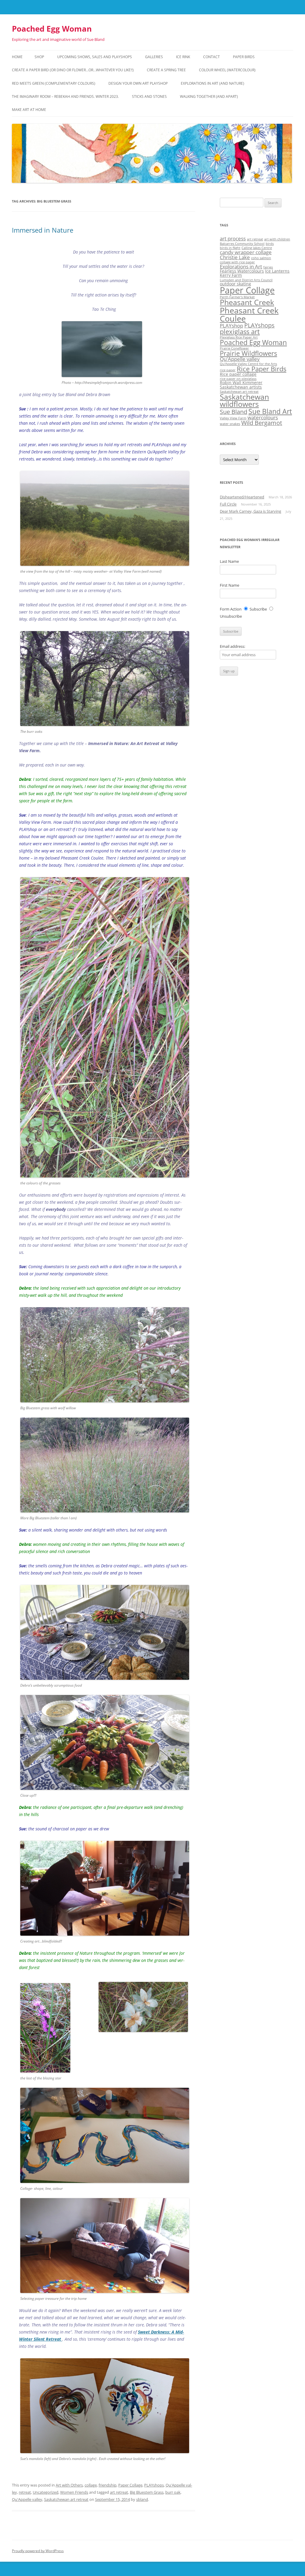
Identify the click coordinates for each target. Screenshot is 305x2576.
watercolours (263, 417)
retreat (25, 2492)
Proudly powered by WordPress (38, 2551)
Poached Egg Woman (52, 29)
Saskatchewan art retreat (66, 2499)
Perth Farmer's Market (237, 297)
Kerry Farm (231, 275)
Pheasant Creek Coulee (249, 314)
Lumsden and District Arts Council (246, 280)
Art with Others (69, 2485)
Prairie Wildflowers (248, 353)
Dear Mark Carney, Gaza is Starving (250, 511)
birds (270, 244)
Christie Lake (235, 257)
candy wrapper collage (246, 252)
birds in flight (230, 248)
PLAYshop (231, 326)
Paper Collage (130, 2485)
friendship (108, 2485)
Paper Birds (244, 57)
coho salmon (261, 258)
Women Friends (74, 2492)
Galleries (154, 57)
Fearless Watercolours (242, 271)
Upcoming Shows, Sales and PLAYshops (95, 57)
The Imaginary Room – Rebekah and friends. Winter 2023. (65, 96)
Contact (211, 57)
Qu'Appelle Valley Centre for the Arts (248, 364)
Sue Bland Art (270, 411)
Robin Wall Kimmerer (241, 383)
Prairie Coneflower (234, 348)
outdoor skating (235, 284)
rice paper (228, 370)
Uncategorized (46, 2492)
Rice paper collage (238, 374)
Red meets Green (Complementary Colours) (54, 83)
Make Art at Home (29, 110)
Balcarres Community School (242, 244)
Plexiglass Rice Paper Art (239, 337)
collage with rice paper (237, 262)
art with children (277, 239)
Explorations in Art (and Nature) (213, 83)
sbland (142, 2499)
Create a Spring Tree (166, 70)
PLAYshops (154, 2485)
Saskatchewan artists (241, 387)
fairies (268, 267)
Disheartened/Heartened (242, 497)
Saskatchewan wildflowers (244, 401)
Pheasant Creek (247, 302)
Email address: (232, 646)
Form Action (231, 609)
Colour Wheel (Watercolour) (227, 70)
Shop (39, 57)
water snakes (230, 424)
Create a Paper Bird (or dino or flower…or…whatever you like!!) (73, 70)
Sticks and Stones (149, 96)
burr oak (173, 2492)
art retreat (119, 2492)
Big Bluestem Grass (147, 2492)
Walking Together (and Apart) (209, 96)
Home (17, 57)
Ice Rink (183, 57)
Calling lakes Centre (257, 248)
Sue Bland (234, 412)
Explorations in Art (241, 266)
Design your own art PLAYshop (138, 83)
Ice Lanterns (277, 271)
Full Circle (228, 504)
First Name (229, 585)
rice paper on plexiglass (238, 379)
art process (233, 238)
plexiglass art (240, 332)
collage (91, 2485)
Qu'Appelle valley (27, 2499)
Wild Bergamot (262, 423)
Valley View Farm (233, 418)
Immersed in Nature (43, 230)
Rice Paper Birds (262, 369)
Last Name (229, 561)
